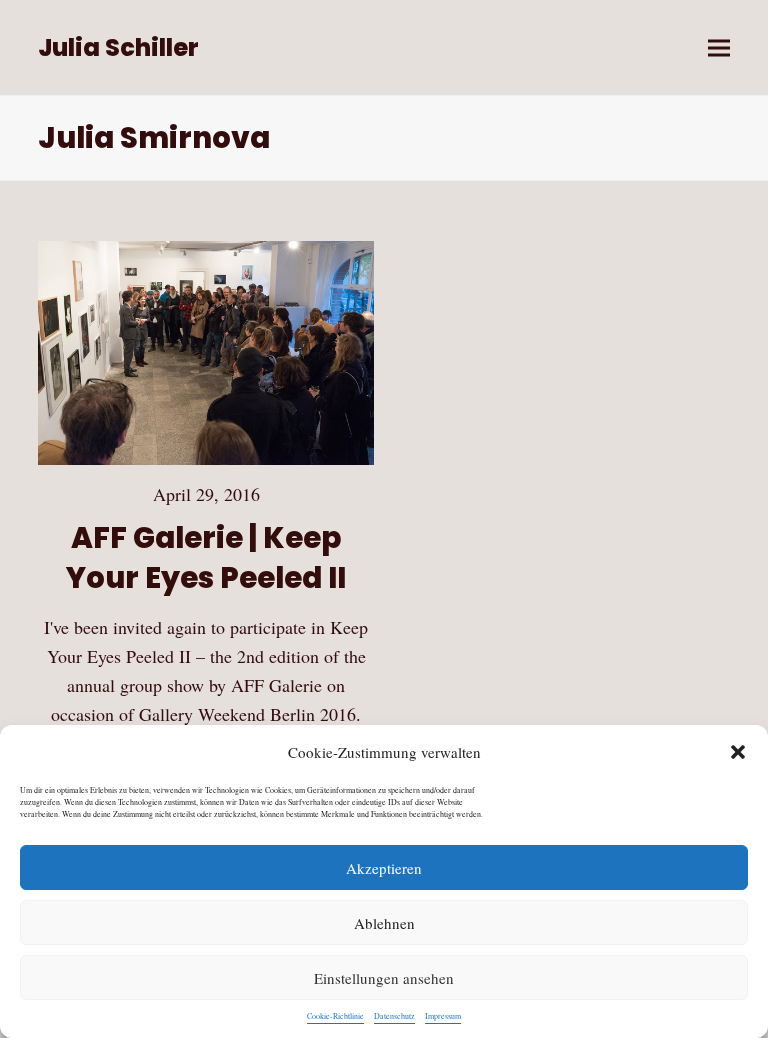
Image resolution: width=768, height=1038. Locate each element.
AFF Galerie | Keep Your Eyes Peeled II (206, 557)
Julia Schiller (118, 47)
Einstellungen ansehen (384, 978)
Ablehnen (384, 923)
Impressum (443, 1016)
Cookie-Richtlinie (335, 1016)
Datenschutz (394, 1016)
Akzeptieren (384, 868)
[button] (738, 752)
